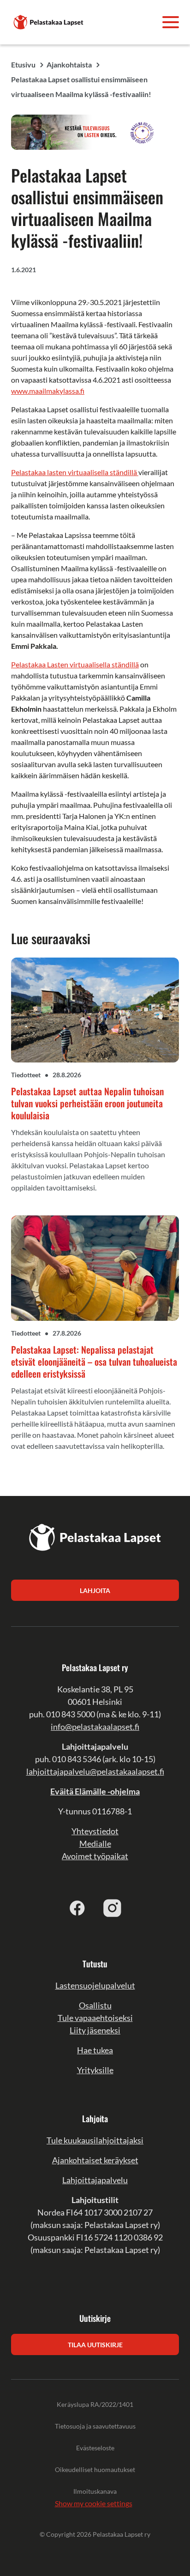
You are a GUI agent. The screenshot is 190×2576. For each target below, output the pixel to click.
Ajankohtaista (69, 64)
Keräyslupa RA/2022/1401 (95, 2404)
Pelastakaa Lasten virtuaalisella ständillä (75, 664)
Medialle (95, 1843)
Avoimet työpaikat (95, 1856)
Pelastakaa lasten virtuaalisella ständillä (75, 472)
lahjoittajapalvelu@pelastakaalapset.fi (95, 1771)
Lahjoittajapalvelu (95, 2180)
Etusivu (23, 64)
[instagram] (113, 1908)
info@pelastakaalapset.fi (95, 1727)
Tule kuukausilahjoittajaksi (95, 2140)
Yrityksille (95, 2070)
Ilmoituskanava (95, 2491)
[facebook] (77, 1908)
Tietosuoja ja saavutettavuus (95, 2426)
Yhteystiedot (95, 1831)
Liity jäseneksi (95, 2030)
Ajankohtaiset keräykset (95, 2160)
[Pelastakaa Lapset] (49, 21)
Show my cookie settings (94, 2503)
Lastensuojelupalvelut (95, 1985)
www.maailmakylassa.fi (48, 391)
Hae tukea (95, 2050)
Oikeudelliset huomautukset (95, 2469)
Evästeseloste (95, 2448)
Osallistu (95, 2005)
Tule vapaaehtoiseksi (95, 2018)
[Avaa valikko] (171, 22)
